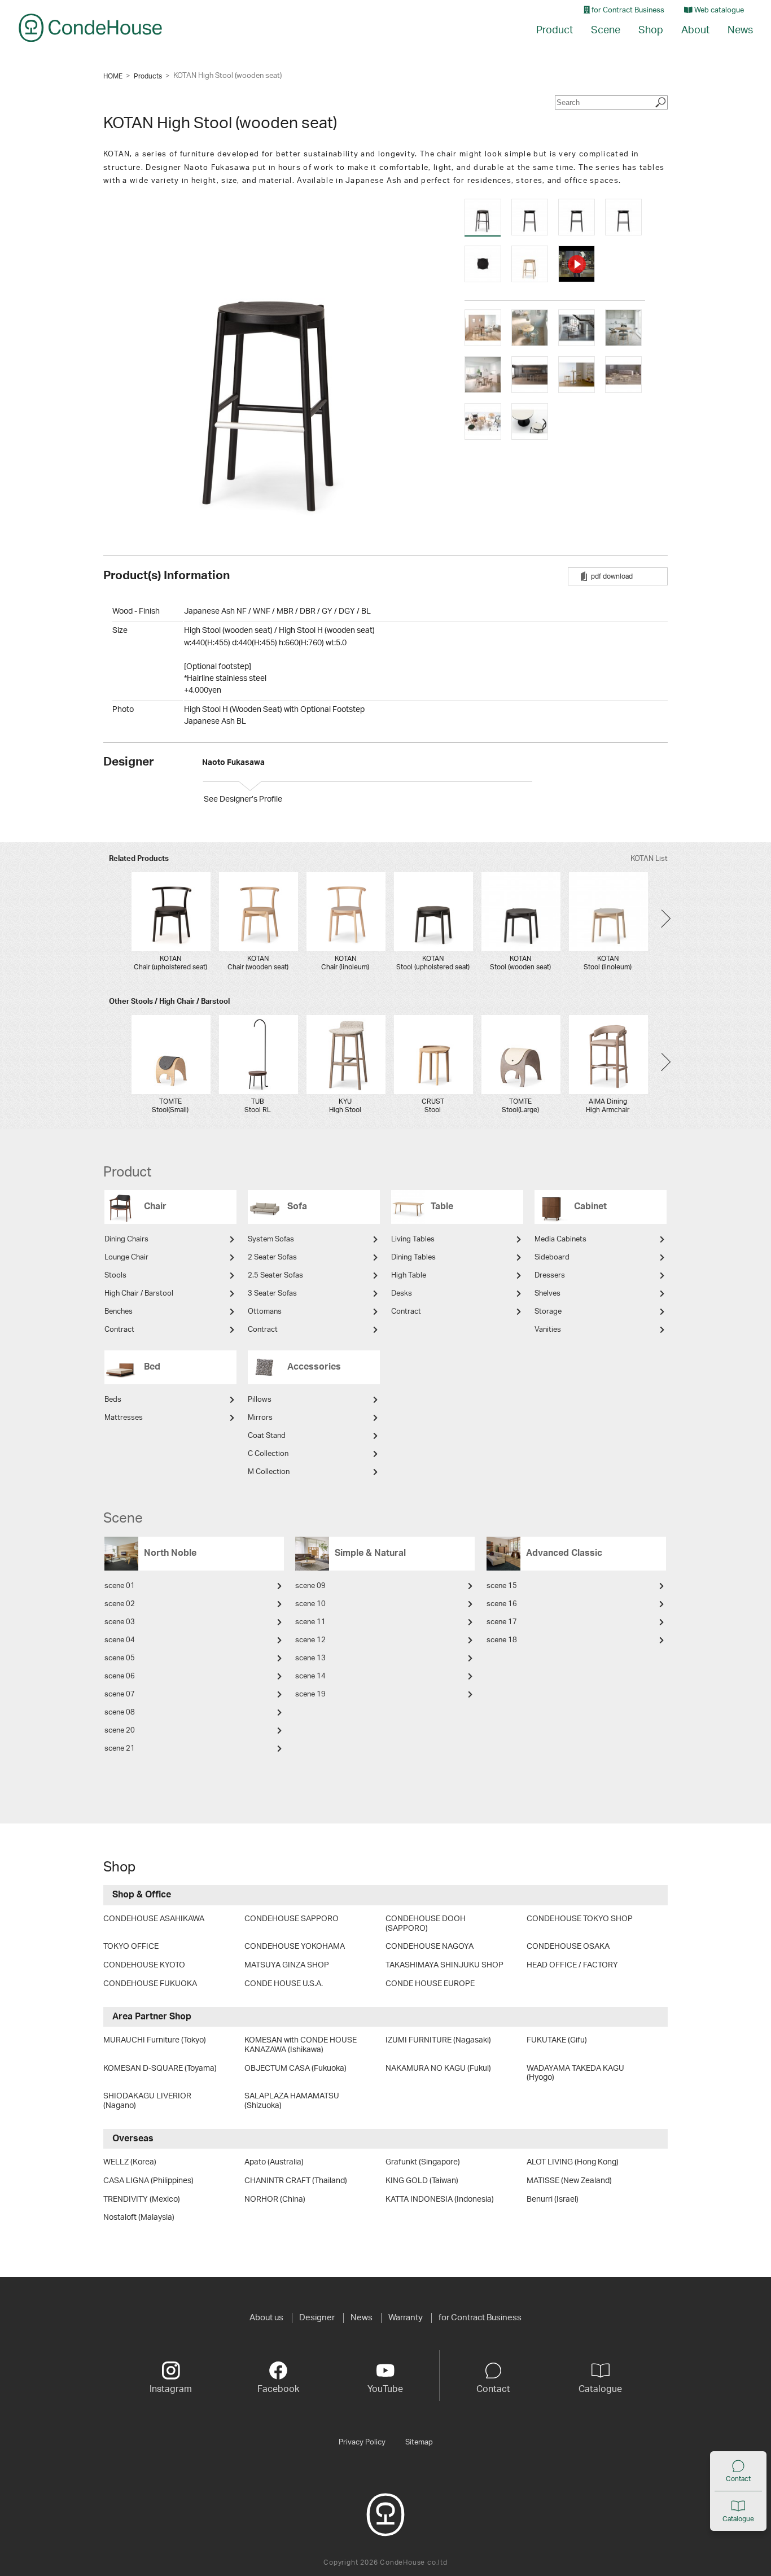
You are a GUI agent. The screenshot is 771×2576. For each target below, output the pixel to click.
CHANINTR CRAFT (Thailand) (296, 2181)
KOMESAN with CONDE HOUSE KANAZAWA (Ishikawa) (301, 2045)
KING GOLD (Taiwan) (422, 2181)
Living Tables (413, 1239)
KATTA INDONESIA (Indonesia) (440, 2199)
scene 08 (120, 1713)
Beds (113, 1400)
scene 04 (120, 1640)
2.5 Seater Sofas (275, 1276)
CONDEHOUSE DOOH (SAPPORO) (426, 1924)
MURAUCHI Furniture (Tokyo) (155, 2040)
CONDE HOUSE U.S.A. (284, 1984)
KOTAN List (649, 859)
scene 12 (310, 1640)
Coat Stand (267, 1436)
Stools (115, 1276)
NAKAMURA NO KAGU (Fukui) (438, 2068)
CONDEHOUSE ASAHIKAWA (154, 1919)
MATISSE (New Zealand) (569, 2181)
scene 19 (310, 1694)
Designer (317, 2318)
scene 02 (120, 1604)
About (695, 30)
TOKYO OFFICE (131, 1947)
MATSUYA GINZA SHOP (287, 1965)
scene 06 (120, 1676)
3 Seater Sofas (272, 1294)
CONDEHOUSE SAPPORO (292, 1919)
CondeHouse (90, 28)
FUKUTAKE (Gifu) (557, 2040)
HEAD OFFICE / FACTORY (572, 1965)
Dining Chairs (126, 1239)
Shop (651, 30)
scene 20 (120, 1731)
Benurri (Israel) (553, 2199)
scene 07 (120, 1694)
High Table (409, 1276)
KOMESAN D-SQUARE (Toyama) (160, 2068)
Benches (119, 1312)
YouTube (385, 2389)
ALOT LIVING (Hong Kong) (573, 2162)
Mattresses (124, 1418)
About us (266, 2318)
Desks (402, 1294)
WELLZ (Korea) (130, 2162)
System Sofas (271, 1239)
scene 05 (120, 1658)
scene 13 (310, 1658)
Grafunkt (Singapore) (423, 2162)
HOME (113, 76)
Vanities (548, 1330)
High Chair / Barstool (139, 1294)
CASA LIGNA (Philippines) (148, 2181)
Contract (119, 1330)
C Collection (268, 1454)
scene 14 (310, 1676)
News (740, 30)
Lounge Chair (126, 1258)
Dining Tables (413, 1258)
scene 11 (310, 1622)
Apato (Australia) (274, 2162)
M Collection (269, 1472)
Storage (548, 1312)
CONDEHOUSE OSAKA (568, 1947)
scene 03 (120, 1622)
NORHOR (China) (275, 2199)
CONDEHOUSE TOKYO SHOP (580, 1919)
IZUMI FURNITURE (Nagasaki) (438, 2040)
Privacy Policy (362, 2442)
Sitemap (419, 2442)
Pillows (260, 1400)
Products (148, 76)
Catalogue (738, 2519)
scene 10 (310, 1604)
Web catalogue (718, 10)
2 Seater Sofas (272, 1258)
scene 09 (310, 1586)
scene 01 (120, 1586)
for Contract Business (627, 10)
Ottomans (265, 1312)
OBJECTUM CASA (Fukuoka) (295, 2068)
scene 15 (502, 1586)
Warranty (406, 2318)
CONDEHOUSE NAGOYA (430, 1947)
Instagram (171, 2389)
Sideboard (552, 1258)
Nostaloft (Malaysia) (139, 2218)
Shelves (547, 1294)
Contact (738, 2479)
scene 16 (502, 1604)
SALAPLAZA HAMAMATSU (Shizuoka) (292, 2101)
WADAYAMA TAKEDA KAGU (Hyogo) (575, 2073)
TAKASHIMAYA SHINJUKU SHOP (444, 1965)
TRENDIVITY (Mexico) (142, 2199)
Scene (606, 30)
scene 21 (120, 1749)
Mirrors (260, 1418)
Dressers (550, 1276)
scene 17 (502, 1622)
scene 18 (502, 1640)
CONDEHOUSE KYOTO (144, 1965)
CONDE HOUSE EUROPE (430, 1984)
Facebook (278, 2389)
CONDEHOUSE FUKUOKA (150, 1984)
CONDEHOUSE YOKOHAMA (295, 1947)
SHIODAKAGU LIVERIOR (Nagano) (147, 2101)
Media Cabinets (560, 1239)
